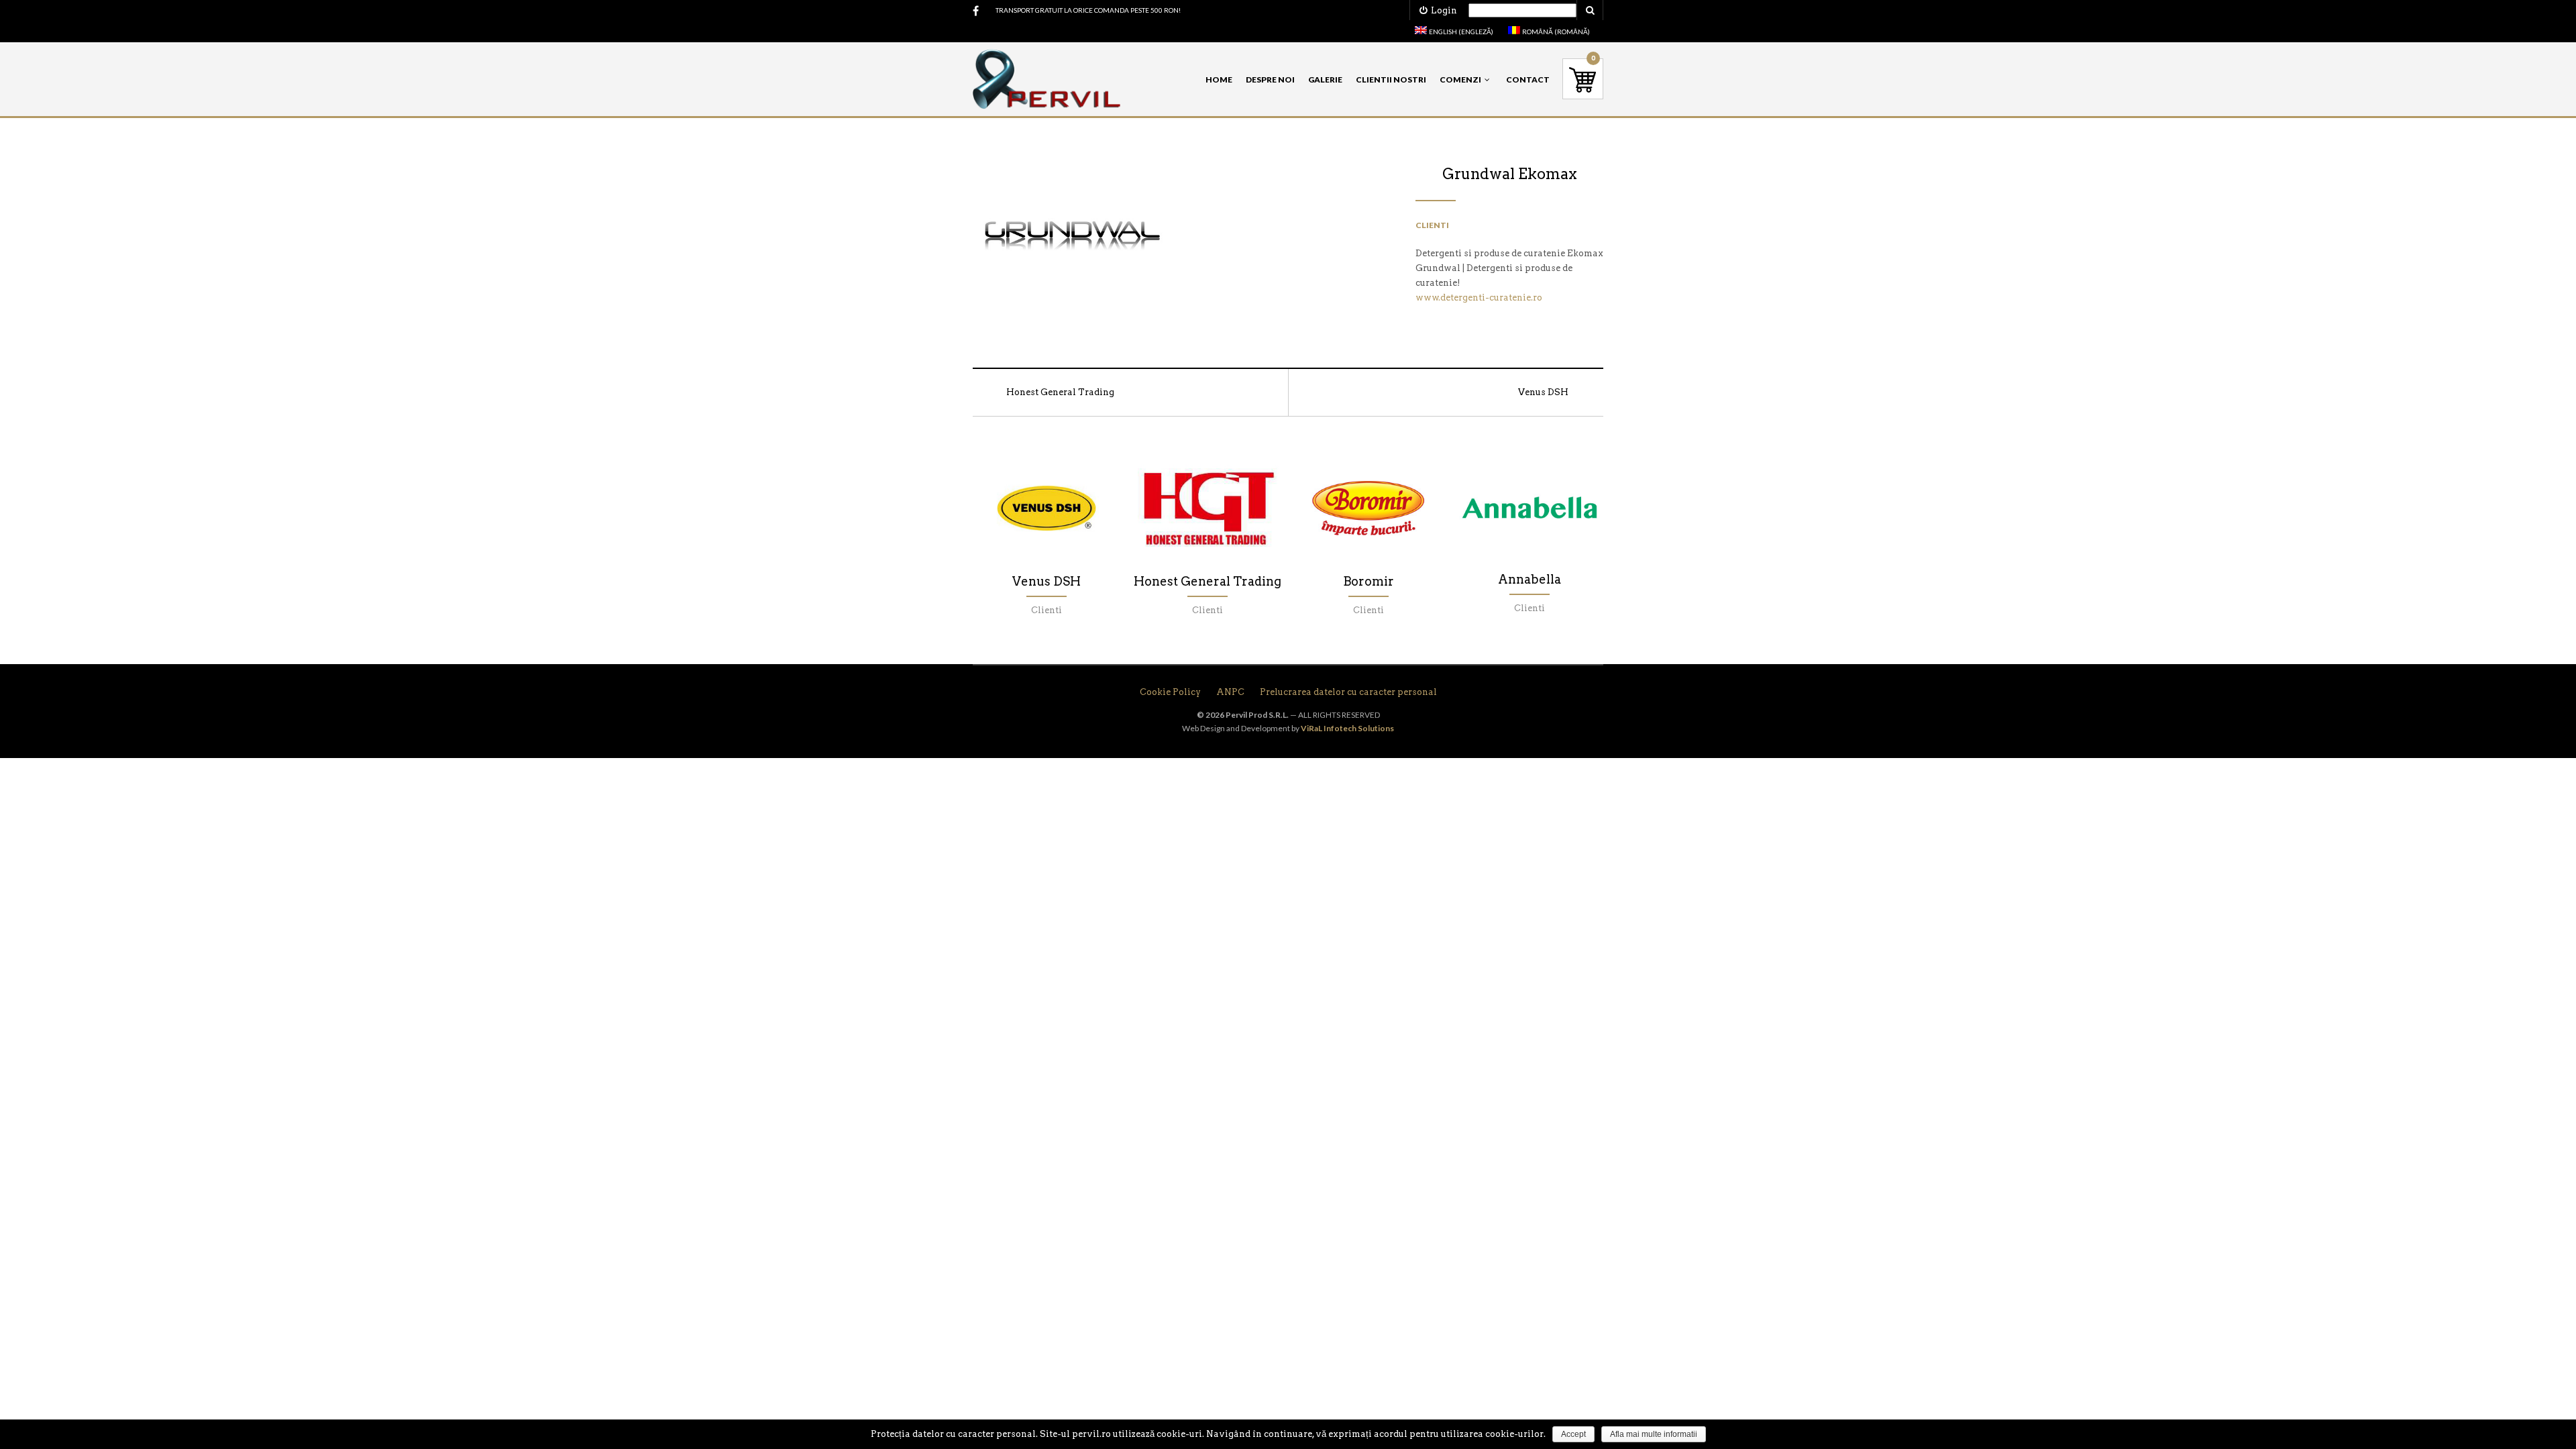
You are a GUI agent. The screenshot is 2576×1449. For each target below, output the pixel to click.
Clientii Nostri (1391, 79)
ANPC (1230, 692)
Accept (1573, 1434)
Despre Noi (1270, 79)
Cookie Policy (1170, 692)
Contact (1528, 79)
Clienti (1432, 225)
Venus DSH (1543, 392)
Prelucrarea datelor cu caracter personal (1348, 692)
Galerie (1325, 79)
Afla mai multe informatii (1654, 1434)
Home (1219, 79)
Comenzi (1460, 79)
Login (1442, 10)
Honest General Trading (1060, 392)
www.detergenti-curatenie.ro (1479, 298)
